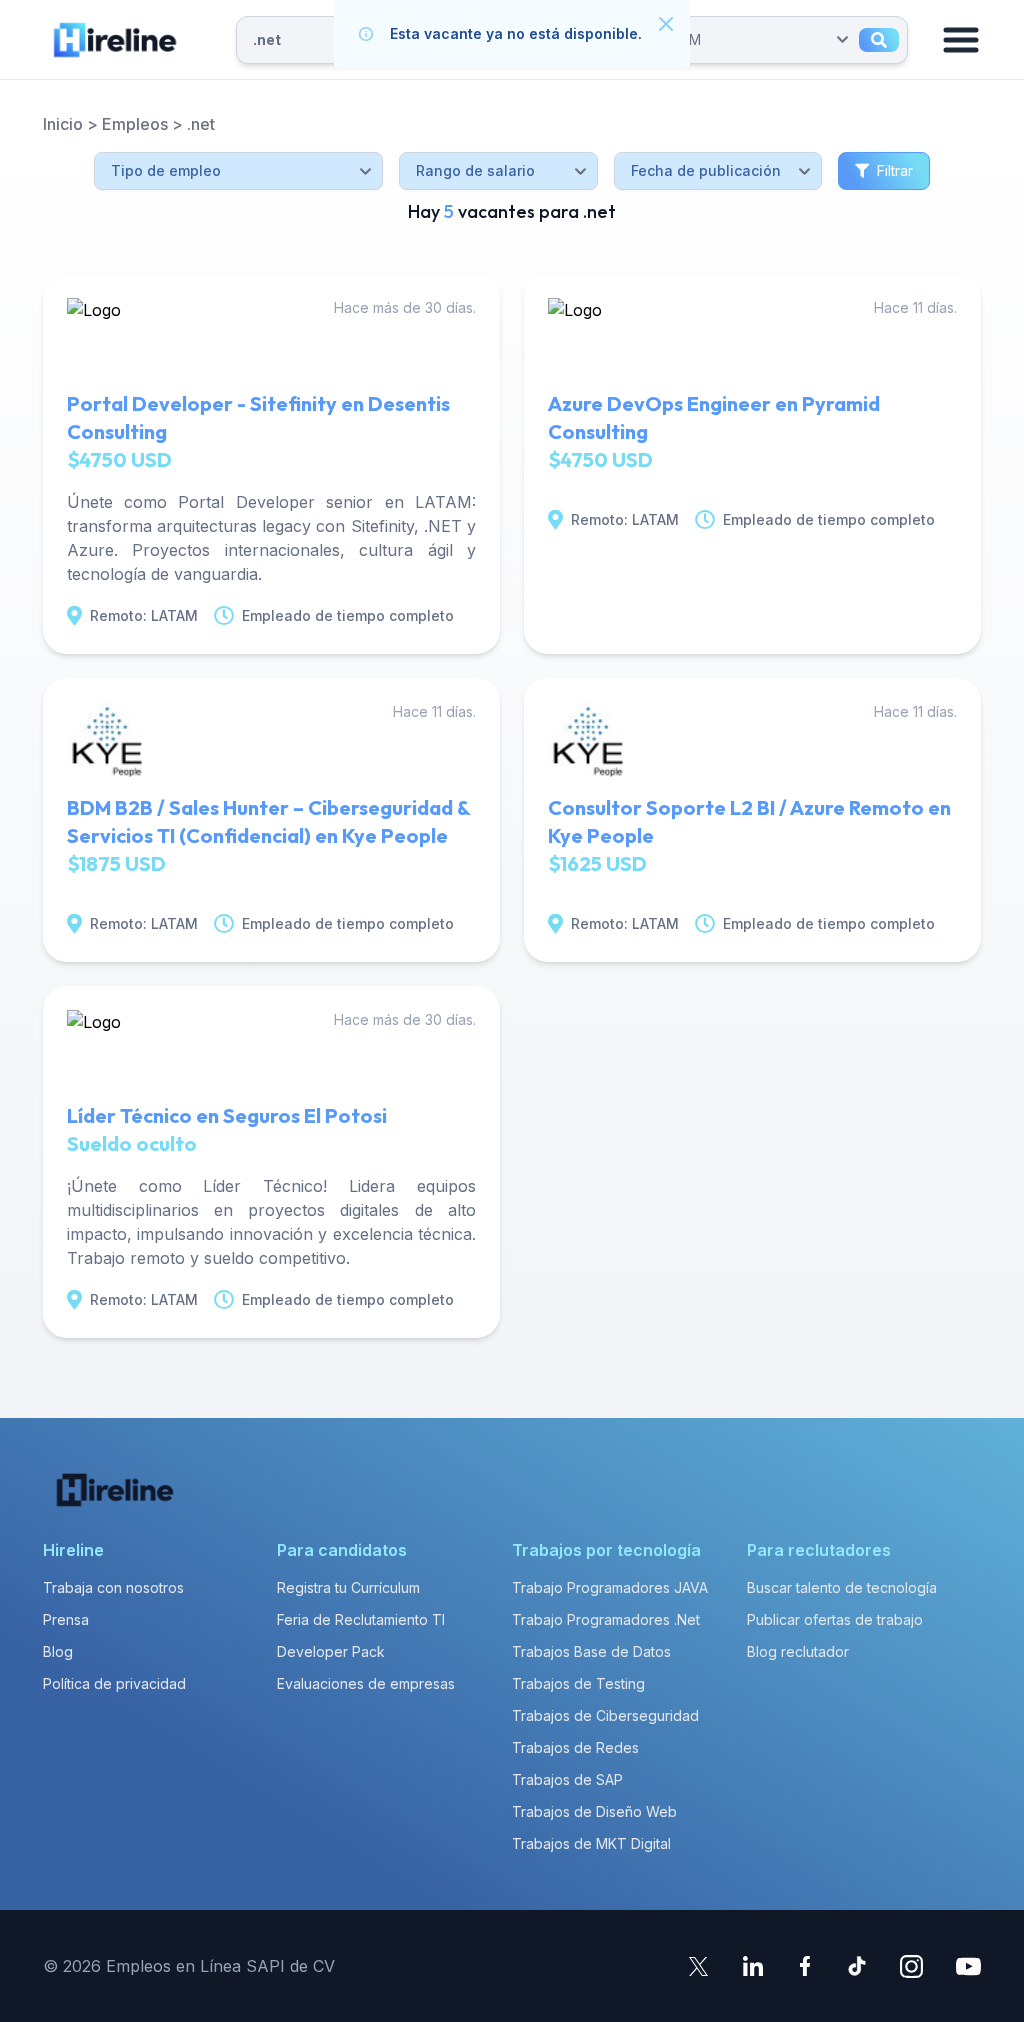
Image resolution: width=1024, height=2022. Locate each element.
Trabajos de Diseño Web (594, 1811)
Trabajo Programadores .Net (606, 1619)
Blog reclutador (798, 1651)
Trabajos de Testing (578, 1683)
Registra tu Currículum (348, 1587)
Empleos (135, 124)
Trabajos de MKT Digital (591, 1843)
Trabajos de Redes (575, 1747)
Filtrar (895, 170)
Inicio (63, 124)
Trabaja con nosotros (113, 1587)
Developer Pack (331, 1651)
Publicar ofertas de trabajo (835, 1619)
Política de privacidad (114, 1683)
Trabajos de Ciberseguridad (605, 1715)
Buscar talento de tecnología (842, 1587)
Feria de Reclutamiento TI (361, 1619)
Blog (58, 1651)
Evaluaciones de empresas (366, 1683)
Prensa (66, 1619)
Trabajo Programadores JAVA (610, 1587)
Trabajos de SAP (567, 1779)
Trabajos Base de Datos (591, 1651)
